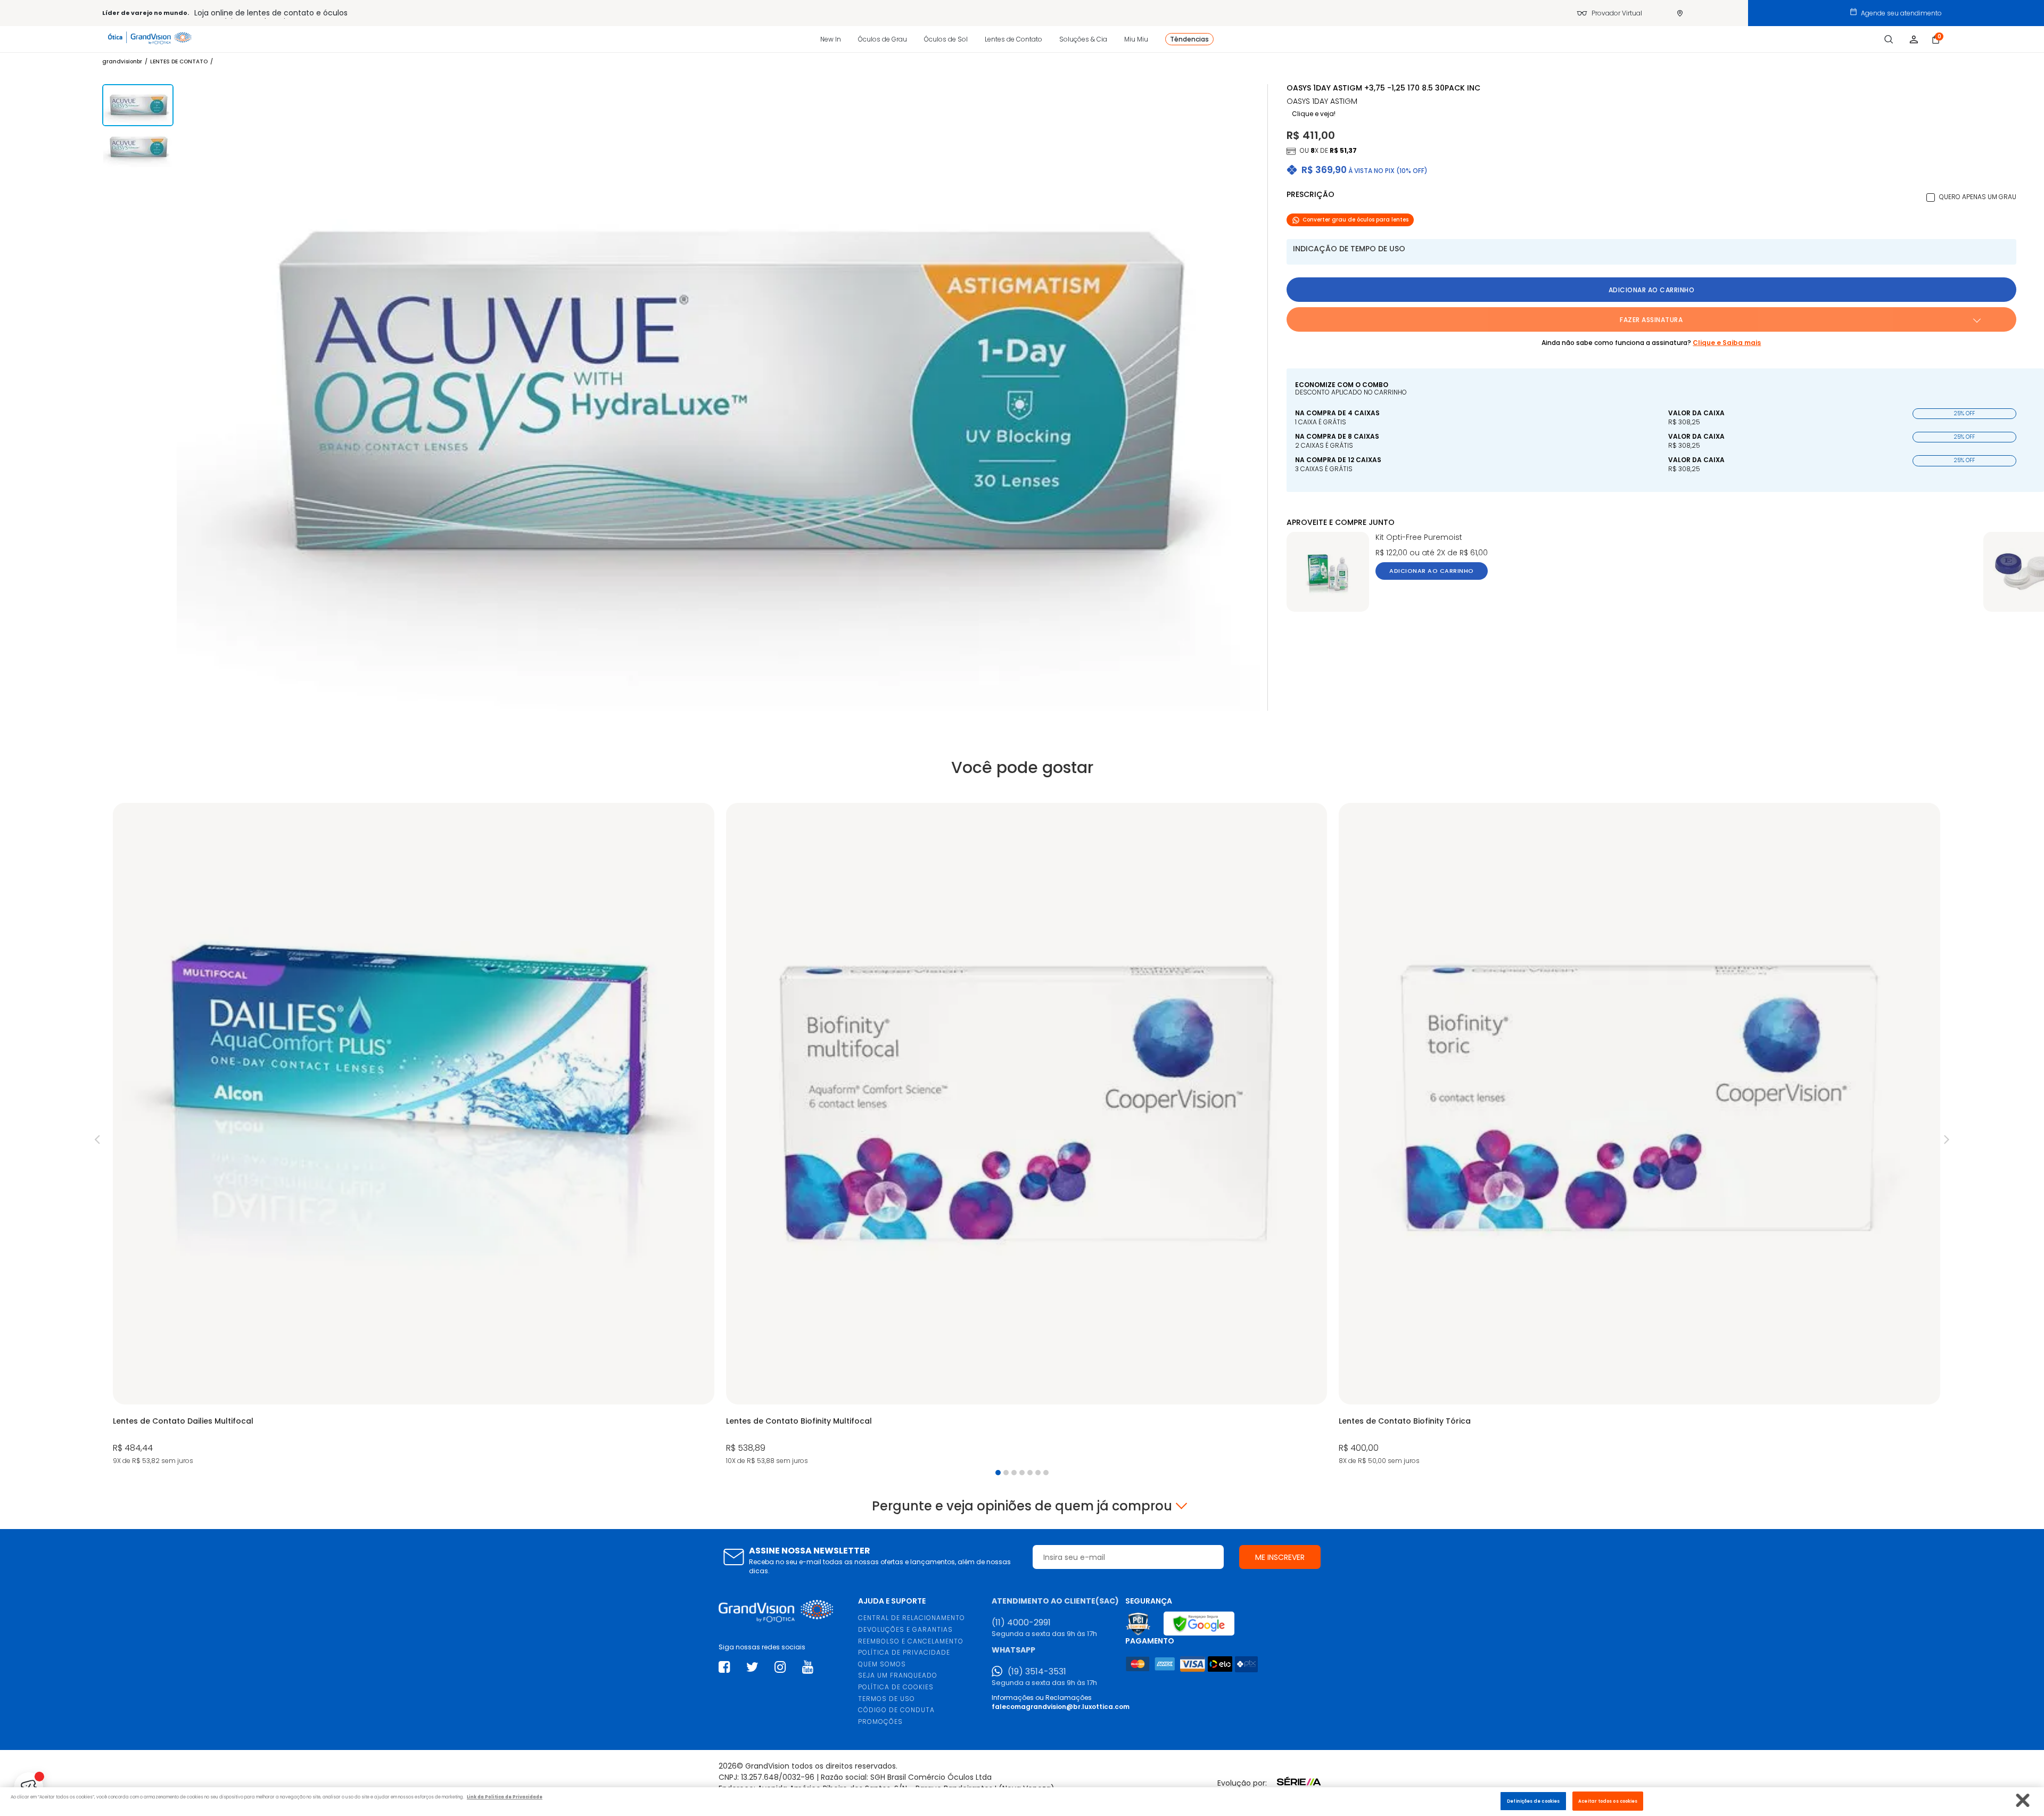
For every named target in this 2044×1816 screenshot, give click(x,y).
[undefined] (722, 397)
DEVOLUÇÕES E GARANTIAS (905, 1629)
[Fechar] (2023, 1800)
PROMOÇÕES (880, 1721)
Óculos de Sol (946, 39)
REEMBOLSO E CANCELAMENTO (911, 1641)
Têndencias (1189, 39)
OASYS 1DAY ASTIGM (1322, 101)
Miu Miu (1136, 39)
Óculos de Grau (883, 39)
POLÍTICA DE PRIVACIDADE (904, 1652)
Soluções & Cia (1083, 39)
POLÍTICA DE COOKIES (896, 1687)
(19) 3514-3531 (1037, 1672)
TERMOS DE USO (887, 1699)
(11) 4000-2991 (1021, 1623)
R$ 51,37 (1343, 150)
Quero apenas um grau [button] (1978, 197)
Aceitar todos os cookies (1608, 1801)
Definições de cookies (1533, 1801)
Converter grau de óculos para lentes (1355, 220)
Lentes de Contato (1013, 39)
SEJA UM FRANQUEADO (898, 1675)
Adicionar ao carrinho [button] (1652, 290)
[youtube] (808, 1667)
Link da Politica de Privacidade (505, 1797)
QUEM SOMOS (882, 1664)
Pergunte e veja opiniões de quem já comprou (1022, 1506)
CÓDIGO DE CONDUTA (896, 1710)
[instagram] (780, 1667)
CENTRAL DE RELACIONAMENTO (912, 1618)
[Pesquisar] (1889, 39)
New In (831, 39)
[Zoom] (138, 105)
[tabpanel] (413, 1135)
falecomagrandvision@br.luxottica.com (1061, 1707)
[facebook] (724, 1667)
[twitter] (752, 1667)
